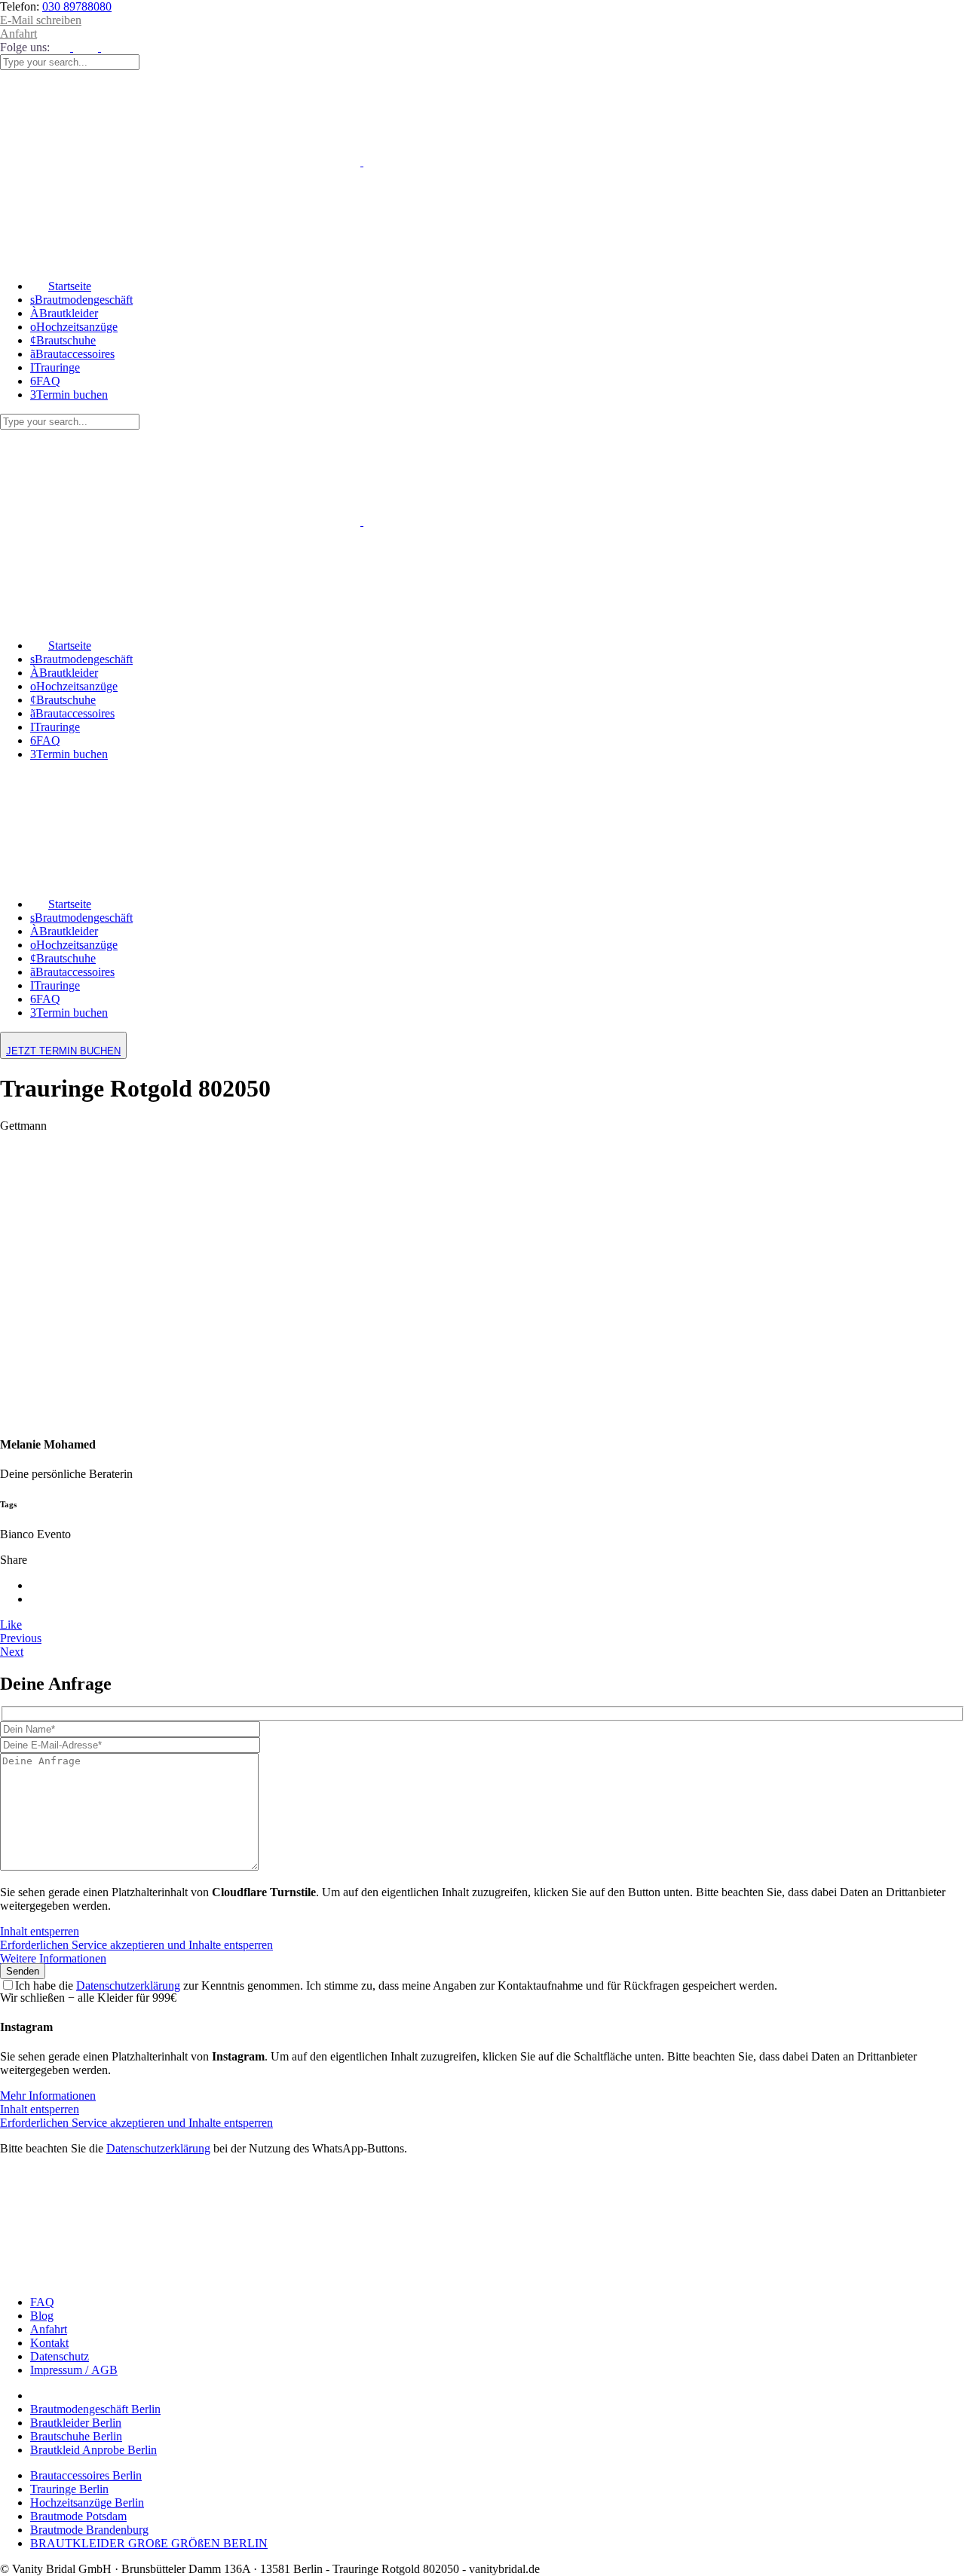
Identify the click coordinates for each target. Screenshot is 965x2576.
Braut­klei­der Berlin (76, 2423)
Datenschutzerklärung (128, 1986)
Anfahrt (18, 34)
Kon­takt (49, 2343)
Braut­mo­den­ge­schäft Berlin (95, 2409)
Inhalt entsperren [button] (40, 1931)
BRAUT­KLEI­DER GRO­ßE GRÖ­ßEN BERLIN (149, 2543)
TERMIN (63, 1051)
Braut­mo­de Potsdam (78, 2516)
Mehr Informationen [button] (48, 2096)
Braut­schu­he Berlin (76, 2436)
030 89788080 (77, 6)
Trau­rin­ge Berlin (69, 2489)
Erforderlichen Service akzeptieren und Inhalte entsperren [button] (136, 1945)
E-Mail (41, 20)
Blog (42, 2316)
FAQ (42, 2302)
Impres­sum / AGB (74, 2370)
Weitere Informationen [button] (53, 1958)
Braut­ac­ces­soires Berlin (86, 2475)
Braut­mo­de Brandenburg (89, 2530)
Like (11, 1625)
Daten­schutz (60, 2356)
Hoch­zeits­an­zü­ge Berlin (87, 2503)
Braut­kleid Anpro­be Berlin (93, 2450)
